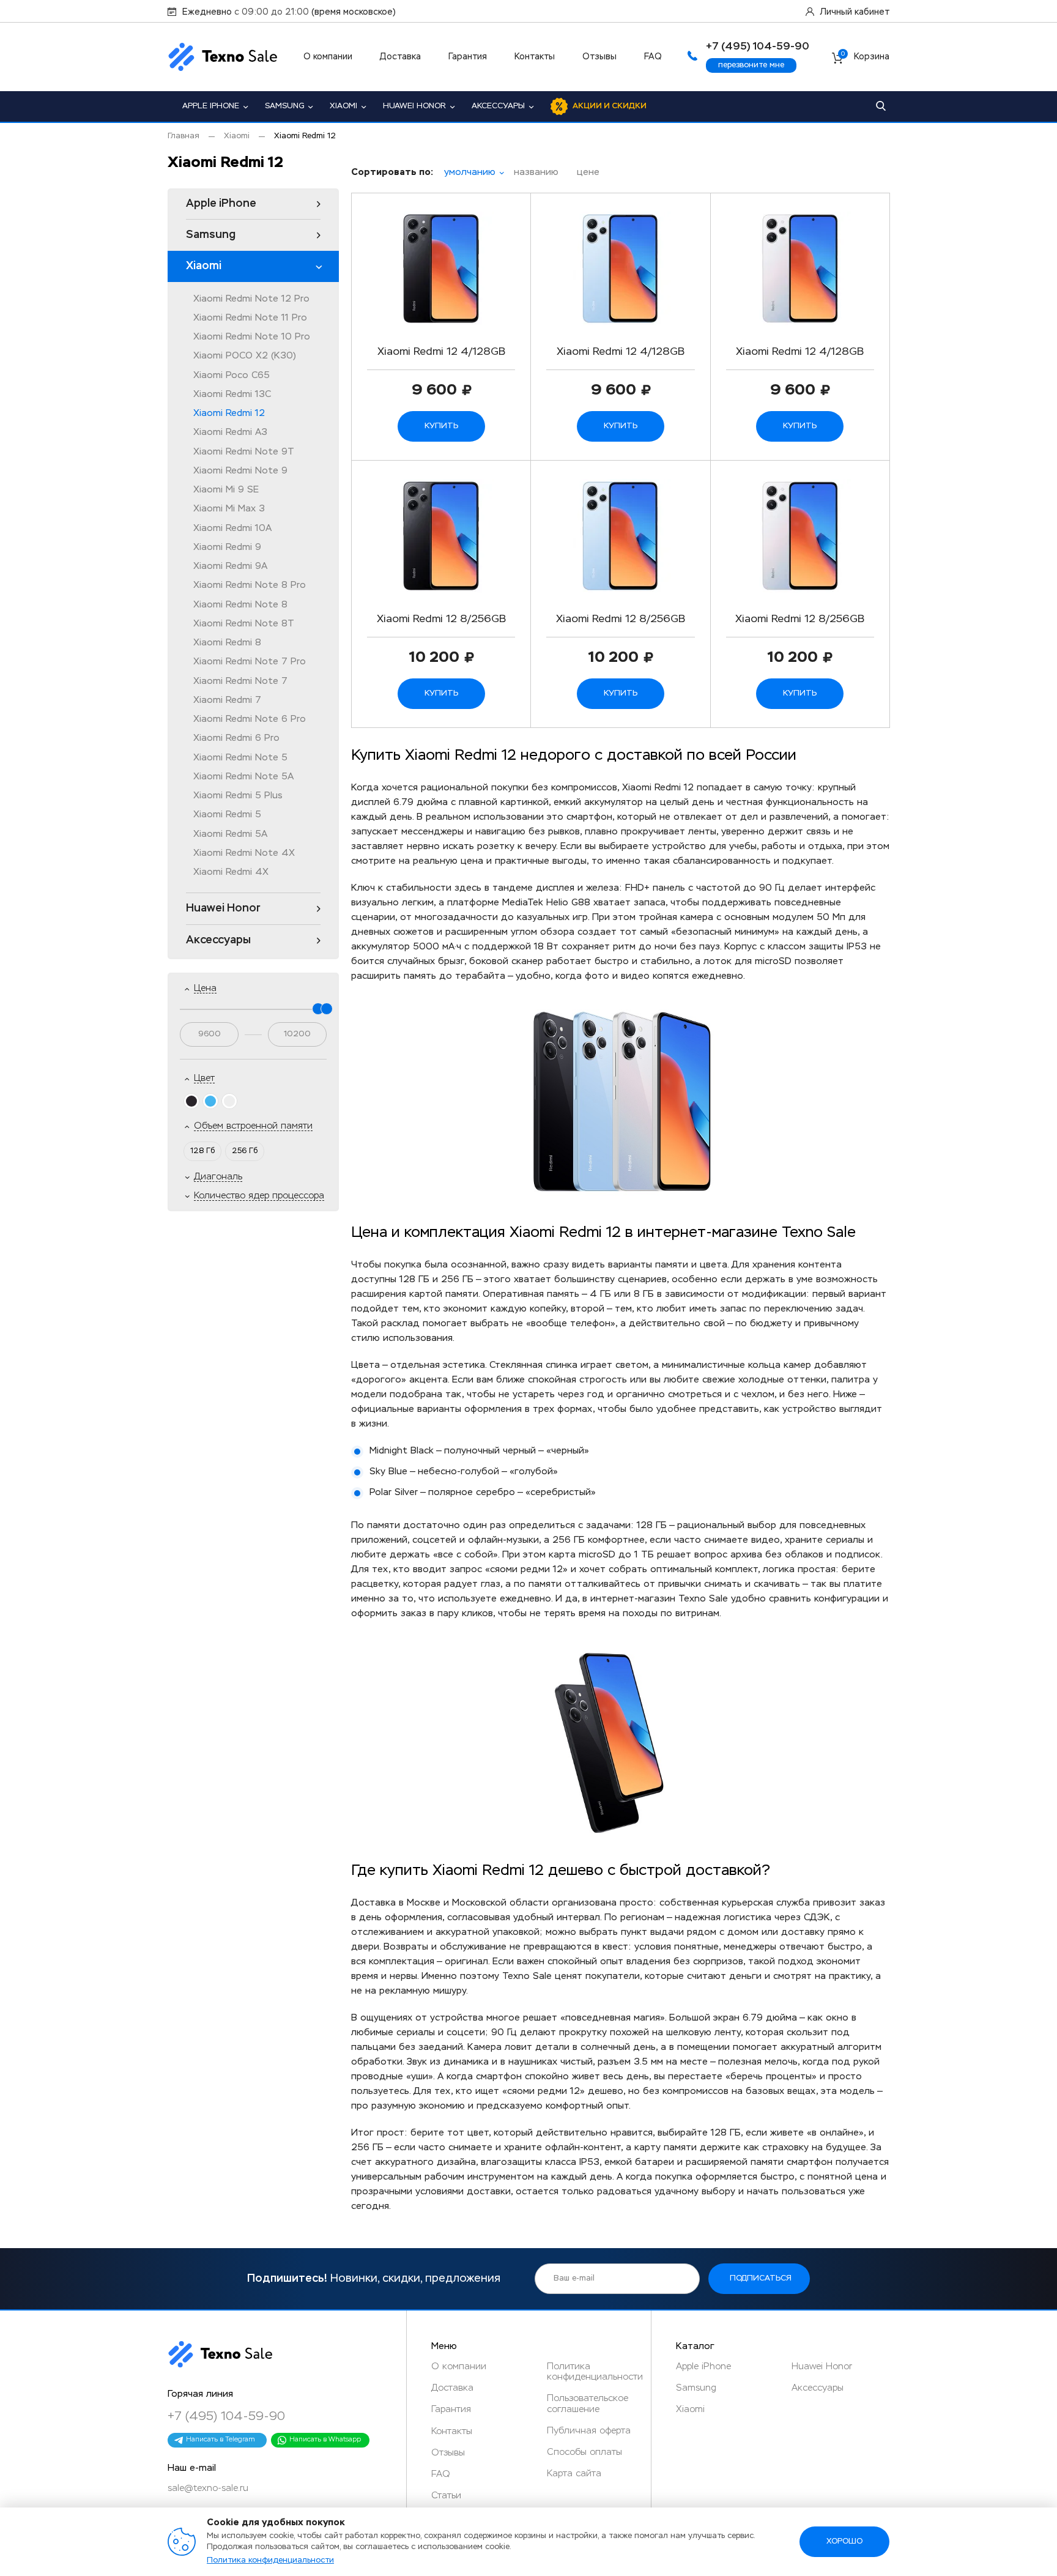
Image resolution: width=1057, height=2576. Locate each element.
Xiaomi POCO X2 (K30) (245, 356)
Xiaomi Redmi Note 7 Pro (250, 662)
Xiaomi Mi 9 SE (226, 490)
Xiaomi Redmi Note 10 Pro (252, 337)
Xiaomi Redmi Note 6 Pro (250, 719)
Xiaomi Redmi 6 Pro (236, 738)
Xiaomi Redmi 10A (232, 528)
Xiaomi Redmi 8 (227, 643)
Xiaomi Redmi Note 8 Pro (250, 585)
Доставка (400, 57)
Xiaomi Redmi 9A (230, 566)
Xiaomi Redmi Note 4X (244, 853)
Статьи (446, 2496)
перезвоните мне (751, 65)
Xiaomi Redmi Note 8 (240, 605)
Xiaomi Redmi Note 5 (240, 758)
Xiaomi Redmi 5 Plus (238, 796)
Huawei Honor (414, 106)
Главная (184, 136)
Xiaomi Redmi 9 (227, 547)
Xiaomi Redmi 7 (227, 700)
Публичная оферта (589, 2431)
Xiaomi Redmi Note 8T (244, 624)
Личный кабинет (855, 12)
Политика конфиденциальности (270, 2560)
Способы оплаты (584, 2452)
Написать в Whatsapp (325, 2439)
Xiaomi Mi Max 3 (229, 509)
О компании (328, 57)
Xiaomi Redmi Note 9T (244, 452)
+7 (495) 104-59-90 (226, 2416)
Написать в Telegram (221, 2439)
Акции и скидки (610, 106)
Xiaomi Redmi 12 (229, 413)
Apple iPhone (211, 106)
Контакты (535, 57)
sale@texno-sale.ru (208, 2488)
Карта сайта (574, 2474)
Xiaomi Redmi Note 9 (240, 471)
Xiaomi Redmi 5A (230, 834)
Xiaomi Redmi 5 (227, 815)
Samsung (284, 106)
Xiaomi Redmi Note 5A (243, 777)
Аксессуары (498, 106)
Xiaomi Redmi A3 (230, 432)
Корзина (865, 57)
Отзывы (599, 57)
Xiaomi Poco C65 (232, 375)
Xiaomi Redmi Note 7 (240, 681)
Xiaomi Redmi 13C (232, 394)
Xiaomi (343, 106)
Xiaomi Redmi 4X (231, 872)
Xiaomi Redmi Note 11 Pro (250, 318)
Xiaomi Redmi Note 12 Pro (251, 299)
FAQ (653, 57)
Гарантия (468, 57)
